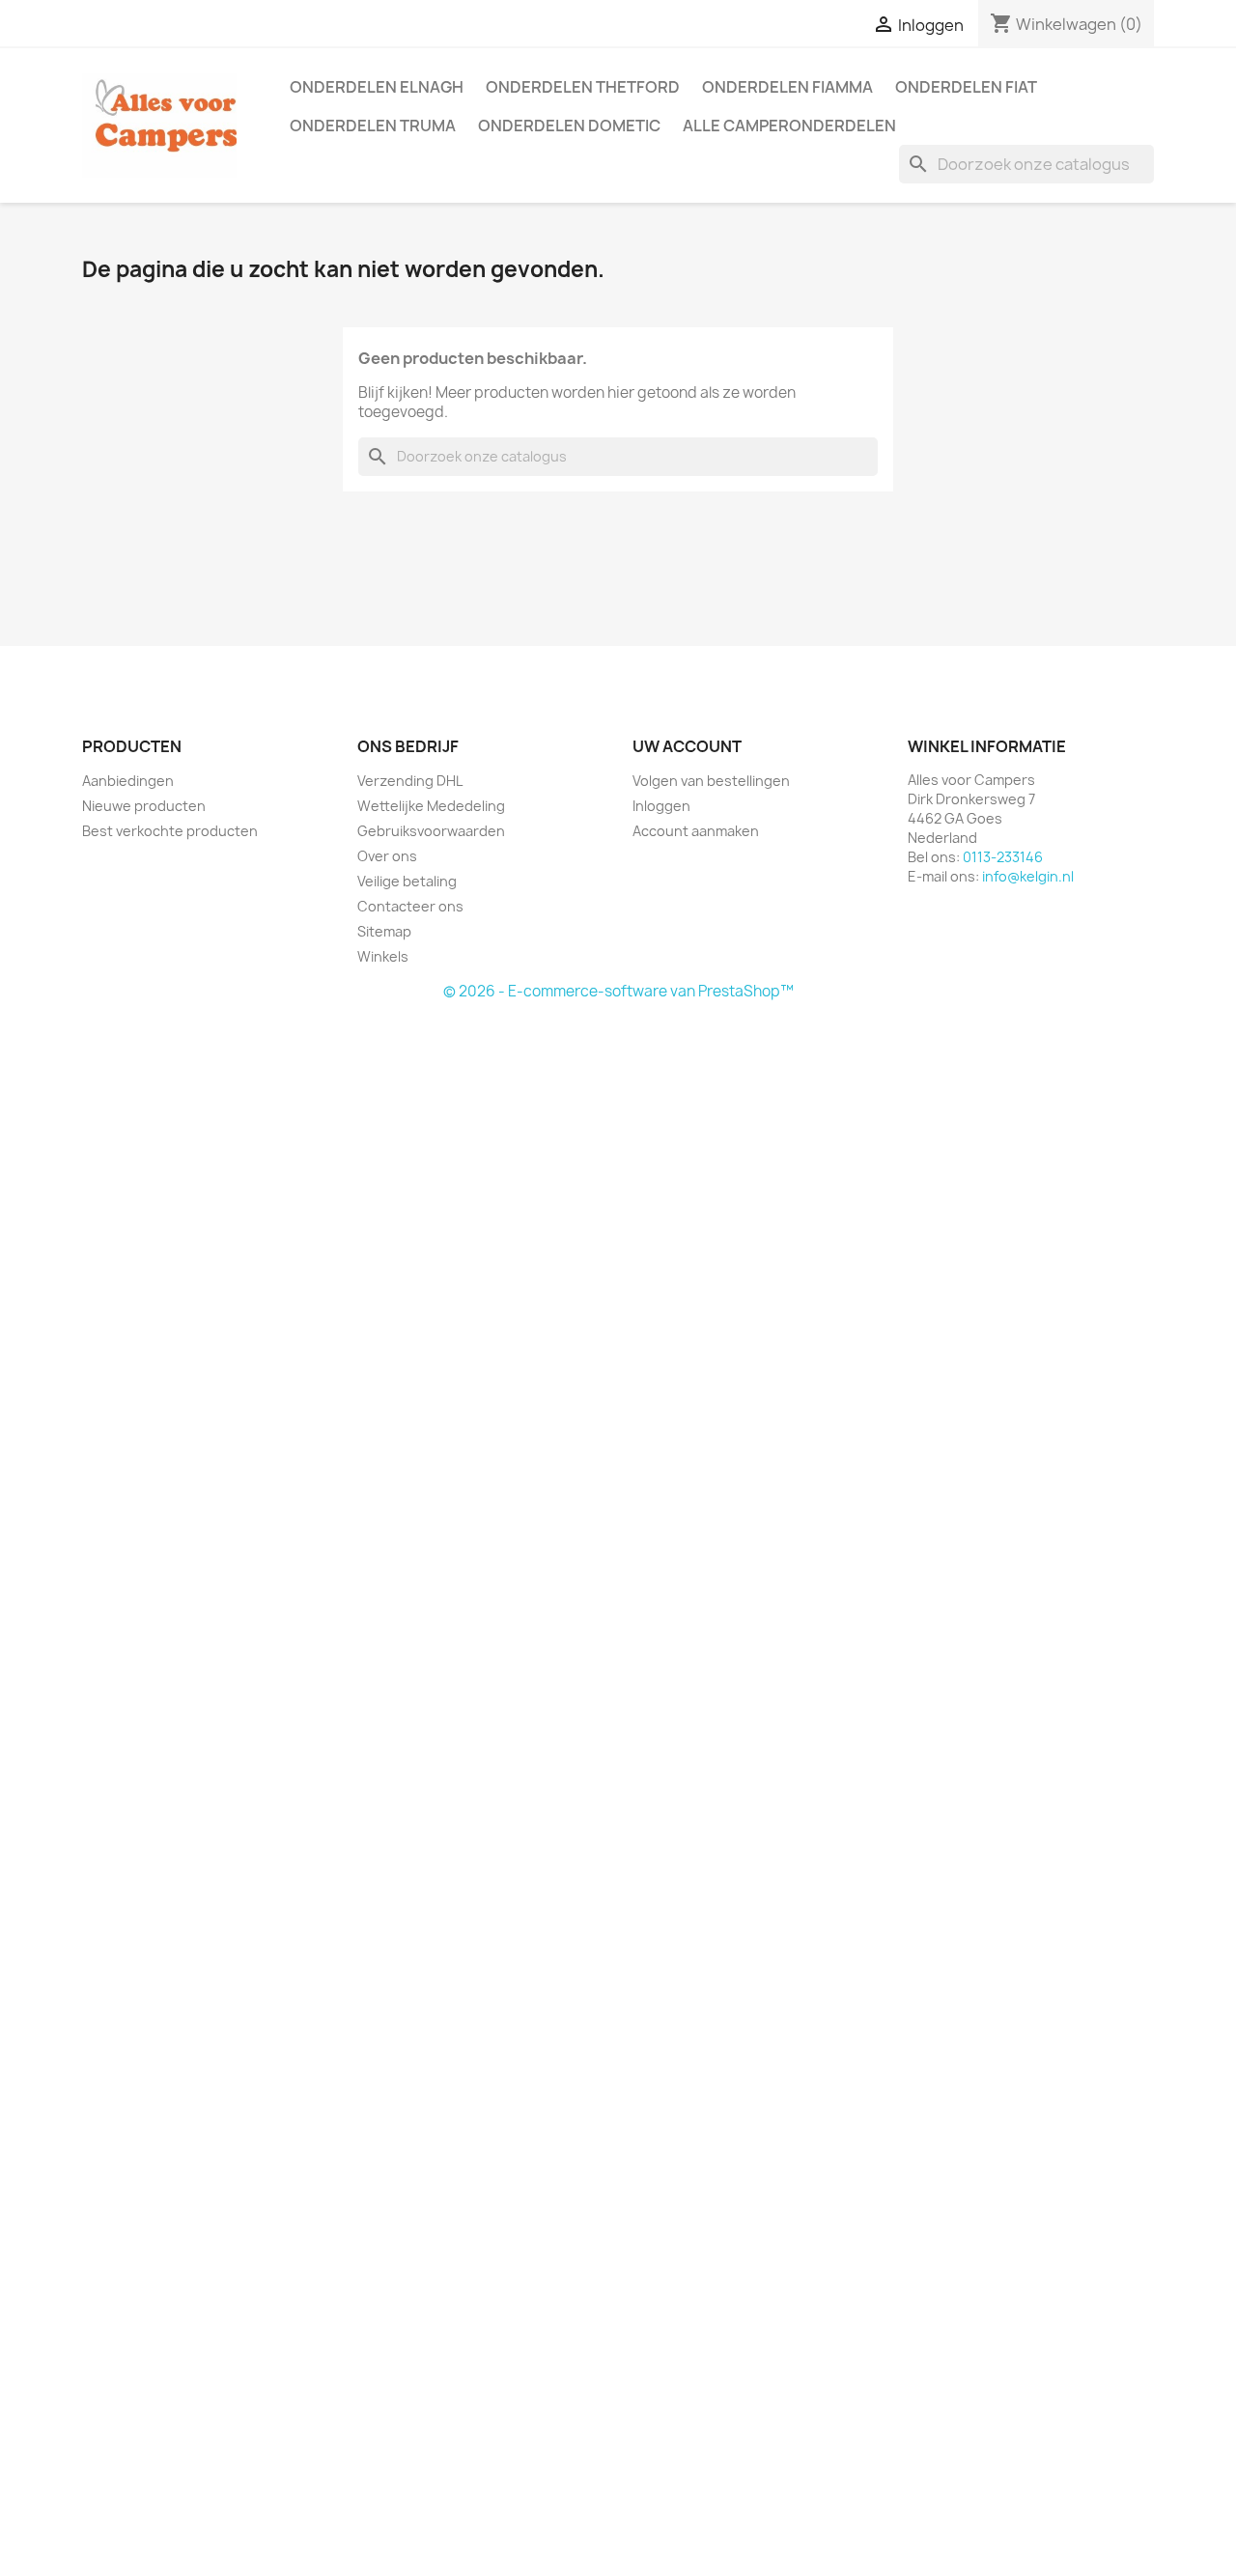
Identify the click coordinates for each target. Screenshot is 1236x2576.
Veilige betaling (407, 881)
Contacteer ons (410, 906)
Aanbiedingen (128, 781)
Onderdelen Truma (373, 126)
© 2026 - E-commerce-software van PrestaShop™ (618, 991)
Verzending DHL (410, 781)
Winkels (383, 956)
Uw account (687, 746)
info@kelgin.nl (1028, 876)
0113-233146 (1003, 857)
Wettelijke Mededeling (431, 806)
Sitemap (384, 931)
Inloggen (661, 806)
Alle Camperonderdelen (789, 126)
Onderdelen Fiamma (787, 87)
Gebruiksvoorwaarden (431, 831)
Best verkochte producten (170, 831)
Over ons (387, 856)
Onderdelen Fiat (966, 87)
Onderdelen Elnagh (377, 87)
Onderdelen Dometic (569, 126)
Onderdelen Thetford (583, 87)
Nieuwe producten (144, 806)
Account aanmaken (696, 831)
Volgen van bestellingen (711, 781)
